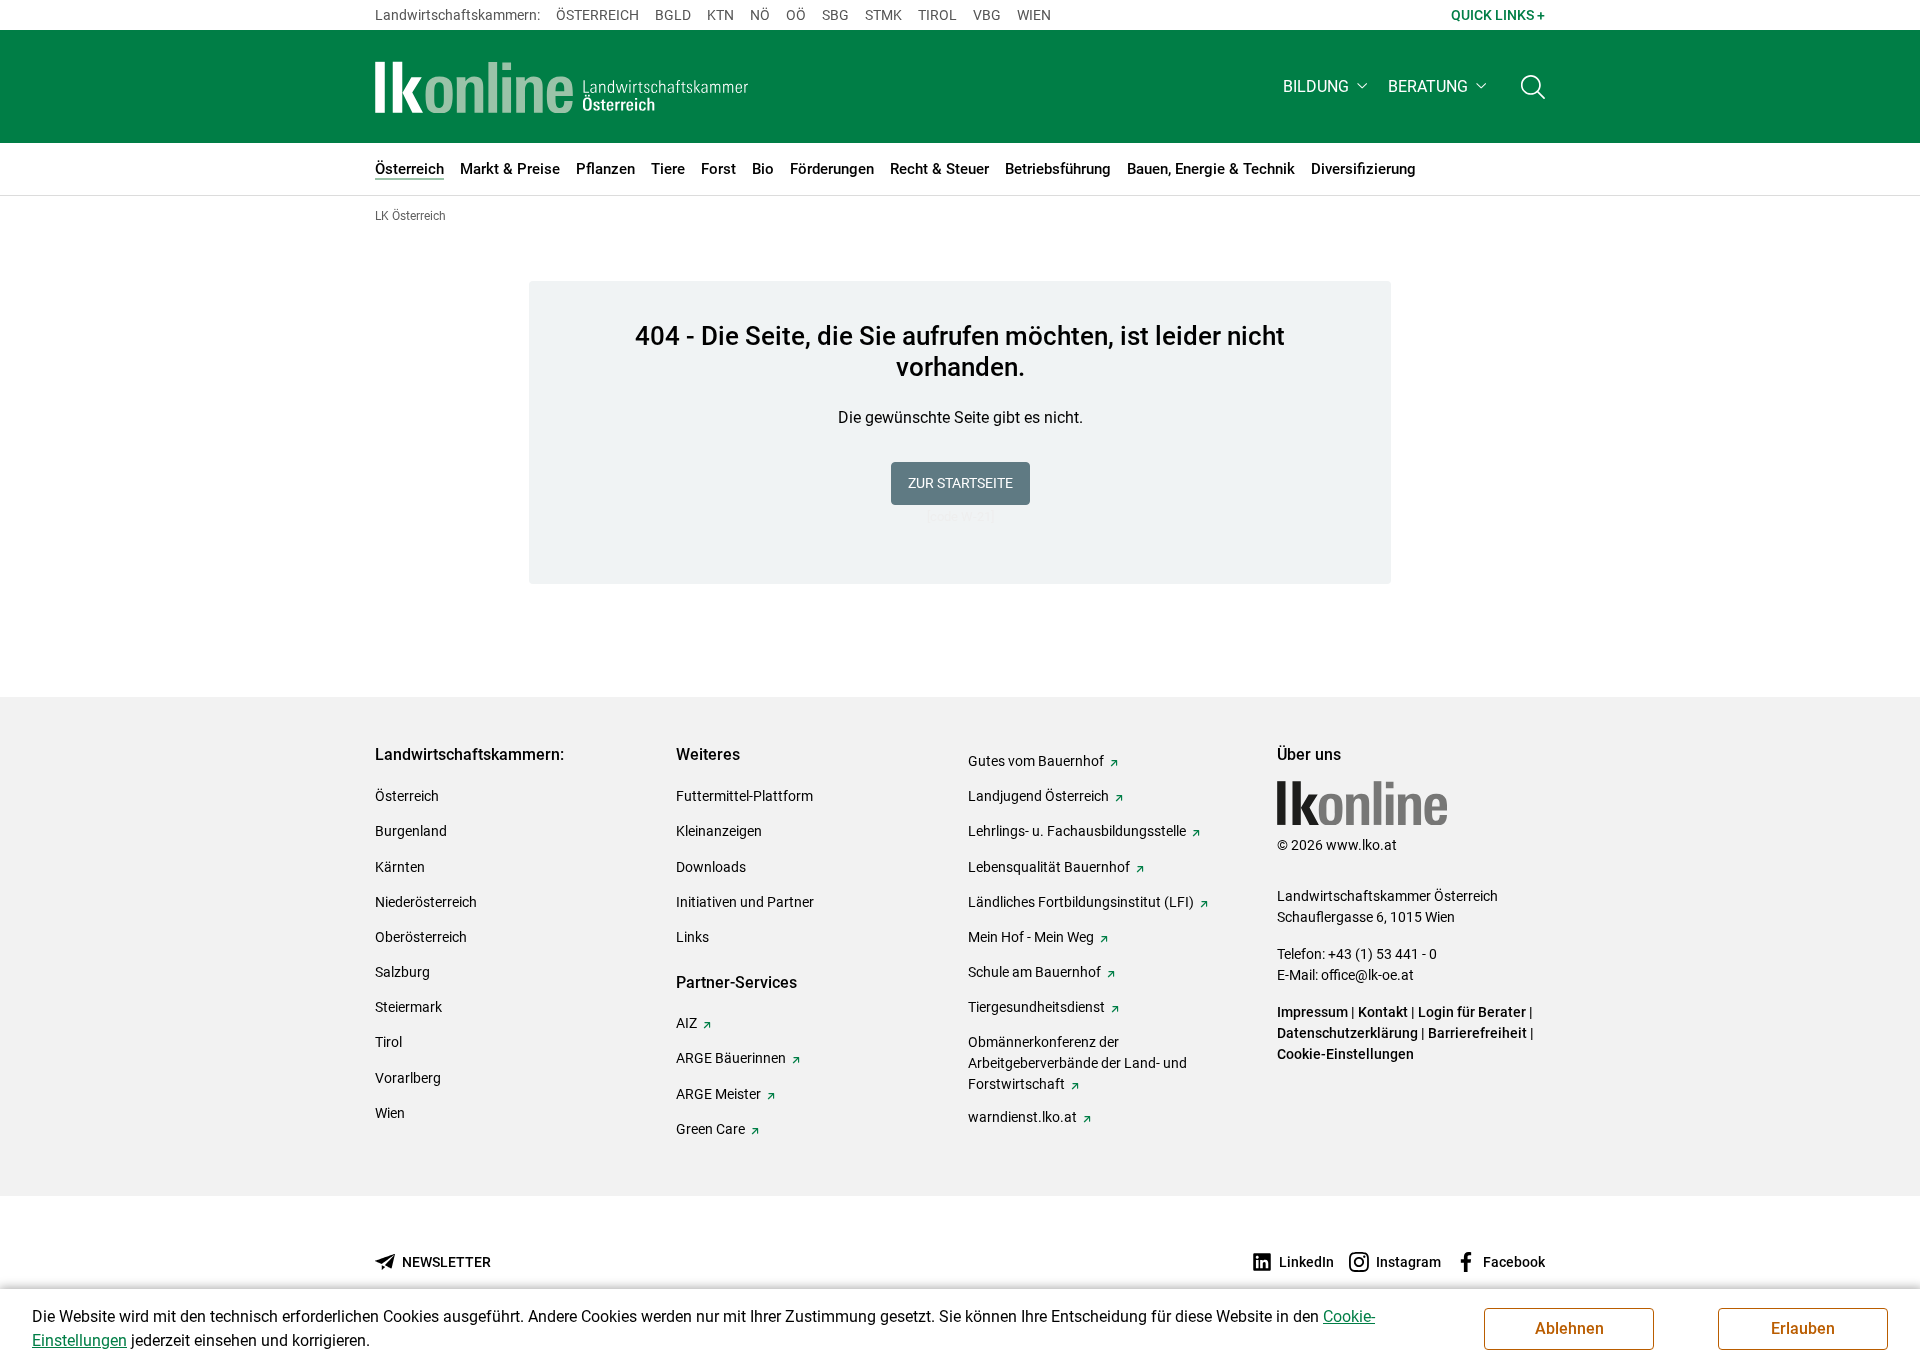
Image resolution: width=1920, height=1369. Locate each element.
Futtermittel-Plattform (744, 796)
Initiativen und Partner (745, 902)
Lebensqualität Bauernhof (1049, 867)
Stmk (883, 15)
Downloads (711, 867)
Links (692, 937)
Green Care (710, 1129)
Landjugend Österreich (1038, 796)
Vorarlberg (408, 1078)
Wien (1034, 15)
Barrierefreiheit (1477, 1033)
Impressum (1312, 1012)
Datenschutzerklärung (1347, 1033)
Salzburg (402, 972)
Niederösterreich (426, 902)
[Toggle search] (1533, 86)
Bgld (673, 15)
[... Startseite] (562, 87)
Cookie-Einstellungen (1345, 1054)
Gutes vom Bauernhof (1036, 761)
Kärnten (400, 867)
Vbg (987, 15)
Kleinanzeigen (719, 831)
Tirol (937, 15)
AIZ (686, 1023)
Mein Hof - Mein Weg (1031, 937)
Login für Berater (1472, 1012)
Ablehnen (1569, 1328)
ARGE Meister (718, 1094)
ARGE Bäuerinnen (731, 1058)
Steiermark (408, 1007)
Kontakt (1383, 1012)
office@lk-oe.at (1367, 975)
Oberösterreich (421, 937)
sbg (835, 15)
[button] (1327, 86)
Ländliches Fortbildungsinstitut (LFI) (1081, 902)
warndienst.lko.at (1022, 1117)
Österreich (597, 15)
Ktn (720, 15)
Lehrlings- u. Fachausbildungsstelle (1077, 831)
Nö (760, 15)
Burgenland (411, 831)
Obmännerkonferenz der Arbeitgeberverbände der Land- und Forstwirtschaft (1077, 1063)
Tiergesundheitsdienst (1036, 1007)
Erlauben (1803, 1328)
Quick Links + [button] (1498, 15)
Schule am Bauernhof (1034, 972)
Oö (796, 15)
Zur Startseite (960, 483)
